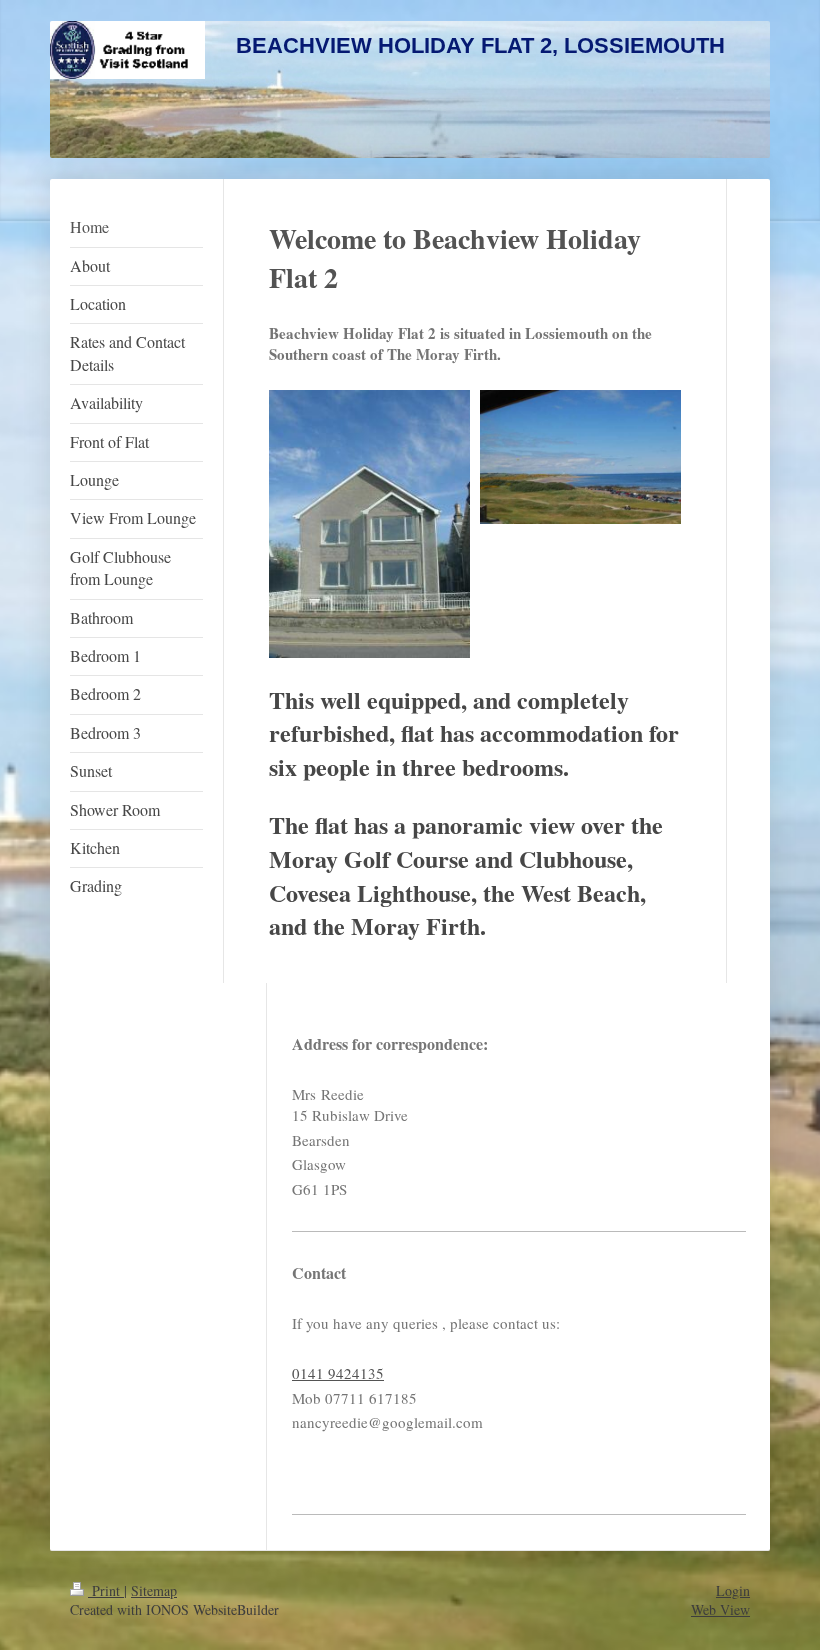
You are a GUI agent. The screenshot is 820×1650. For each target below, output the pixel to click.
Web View (720, 1609)
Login (733, 1590)
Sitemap (154, 1590)
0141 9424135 (338, 1373)
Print (106, 1590)
